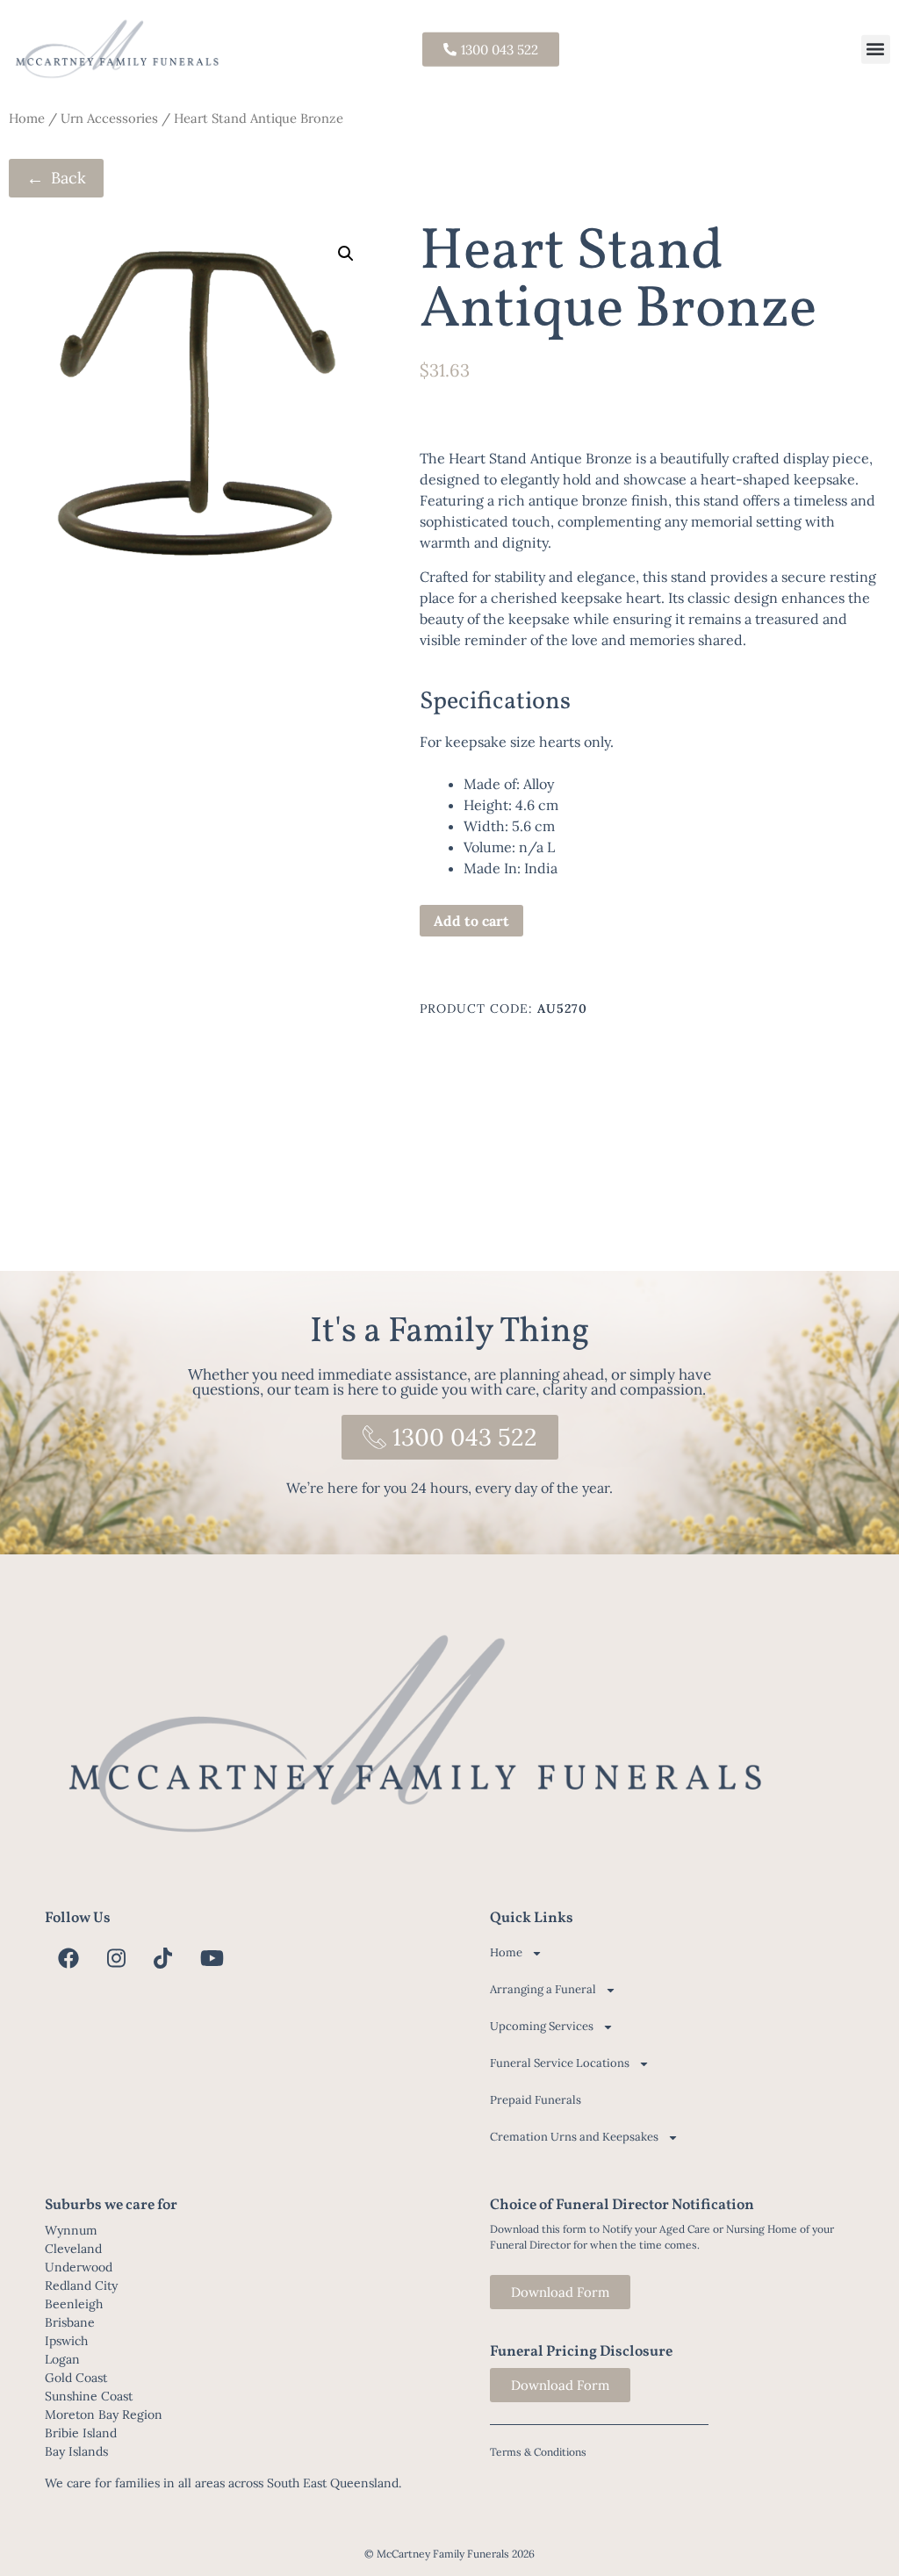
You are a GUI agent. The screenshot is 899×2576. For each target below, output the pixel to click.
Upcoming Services (542, 2026)
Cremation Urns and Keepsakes (574, 2137)
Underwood (79, 2267)
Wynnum (71, 2230)
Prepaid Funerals (536, 2100)
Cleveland (73, 2249)
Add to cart (471, 921)
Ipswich (66, 2341)
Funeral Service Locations (560, 2063)
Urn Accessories (109, 118)
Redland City (81, 2285)
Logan (62, 2359)
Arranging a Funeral (543, 1989)
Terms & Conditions (538, 2452)
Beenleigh (74, 2304)
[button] (876, 49)
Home (27, 118)
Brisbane (70, 2322)
